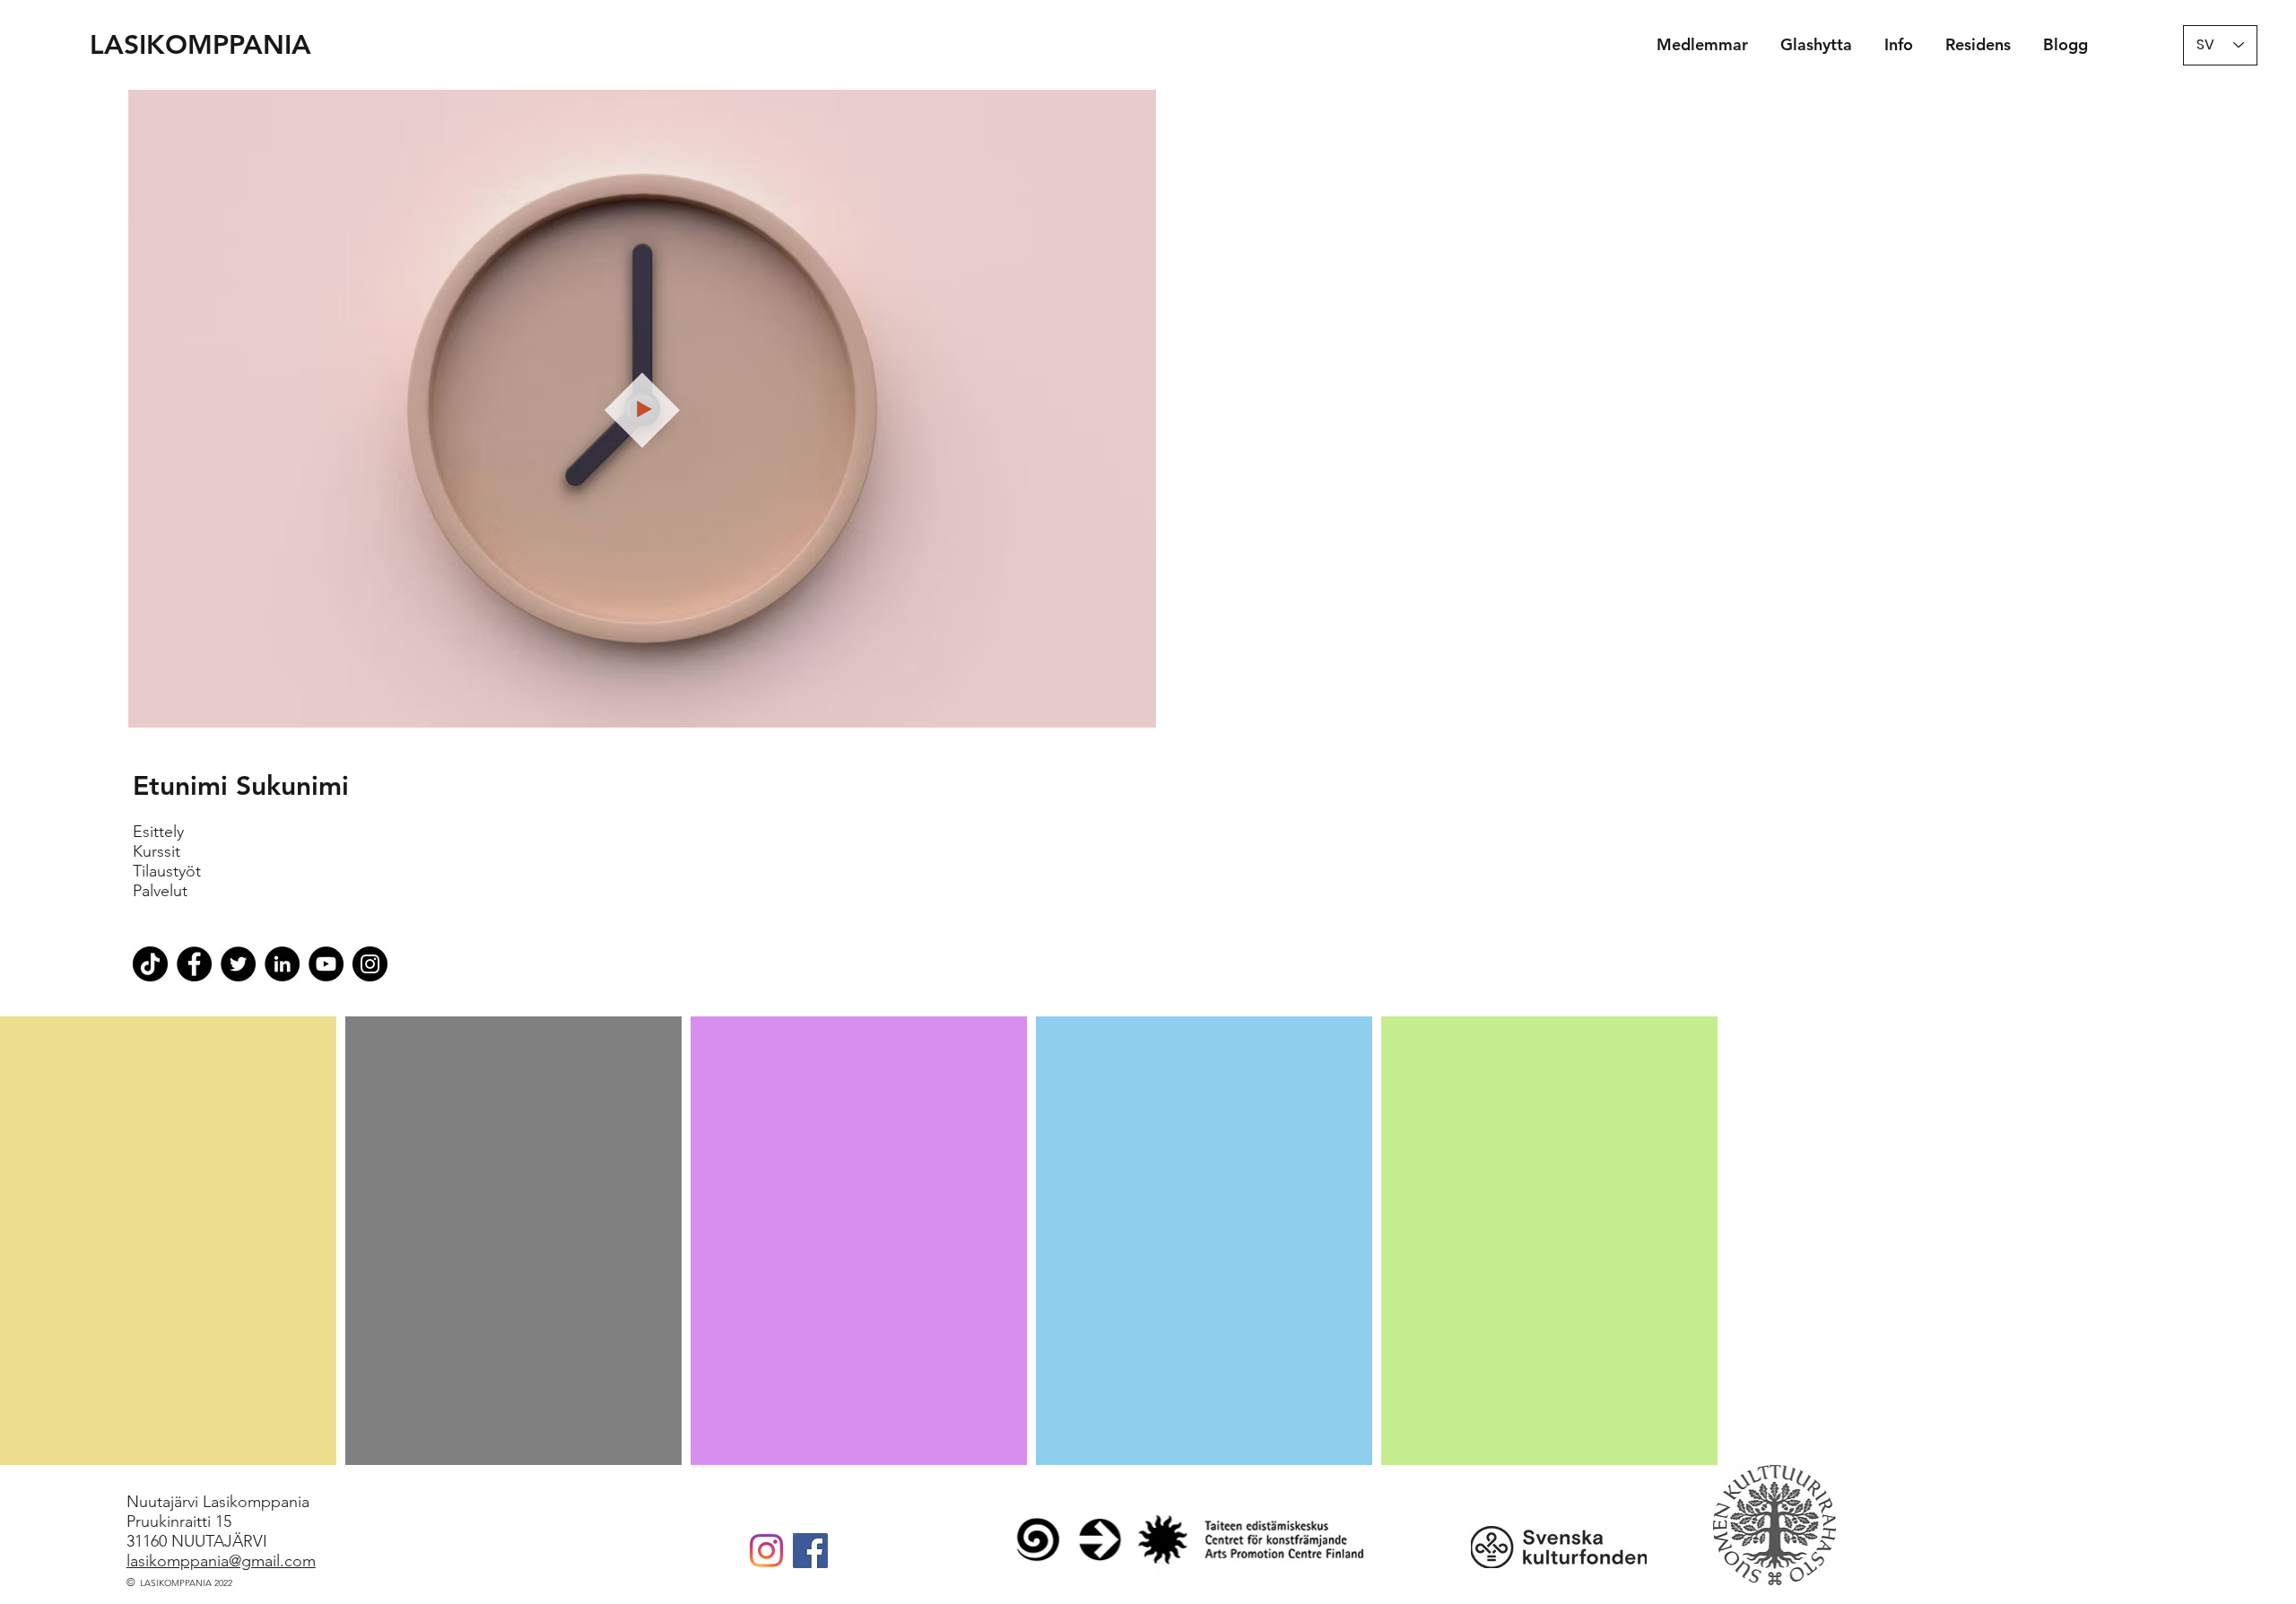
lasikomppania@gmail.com (221, 1561)
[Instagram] (766, 1551)
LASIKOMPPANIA (200, 45)
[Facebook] (810, 1551)
